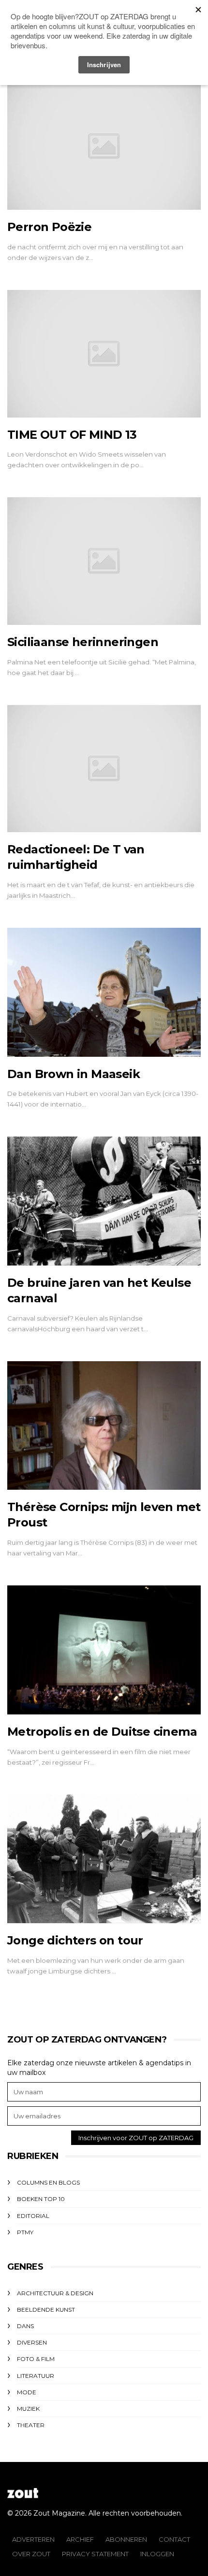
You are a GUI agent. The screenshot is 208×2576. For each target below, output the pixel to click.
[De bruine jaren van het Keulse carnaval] (104, 1201)
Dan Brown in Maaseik (74, 1074)
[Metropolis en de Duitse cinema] (104, 1650)
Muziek (28, 2409)
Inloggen (157, 2554)
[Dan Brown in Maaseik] (104, 992)
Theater (31, 2425)
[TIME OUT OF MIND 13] (104, 354)
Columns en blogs (48, 2182)
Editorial (33, 2216)
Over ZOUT (31, 2554)
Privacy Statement (95, 2554)
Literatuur (36, 2376)
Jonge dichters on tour (75, 1940)
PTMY (25, 2232)
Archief (80, 2539)
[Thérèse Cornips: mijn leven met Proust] (104, 1426)
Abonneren (126, 2539)
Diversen (32, 2342)
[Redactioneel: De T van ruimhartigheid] (104, 769)
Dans (25, 2326)
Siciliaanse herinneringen (83, 642)
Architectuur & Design (55, 2293)
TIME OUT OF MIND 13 (72, 435)
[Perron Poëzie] (104, 146)
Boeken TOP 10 (41, 2199)
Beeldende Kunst (46, 2310)
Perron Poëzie (49, 227)
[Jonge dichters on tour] (104, 1859)
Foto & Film (36, 2359)
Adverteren (33, 2539)
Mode (27, 2392)
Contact (174, 2539)
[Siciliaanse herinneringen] (104, 561)
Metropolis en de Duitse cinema (102, 1732)
